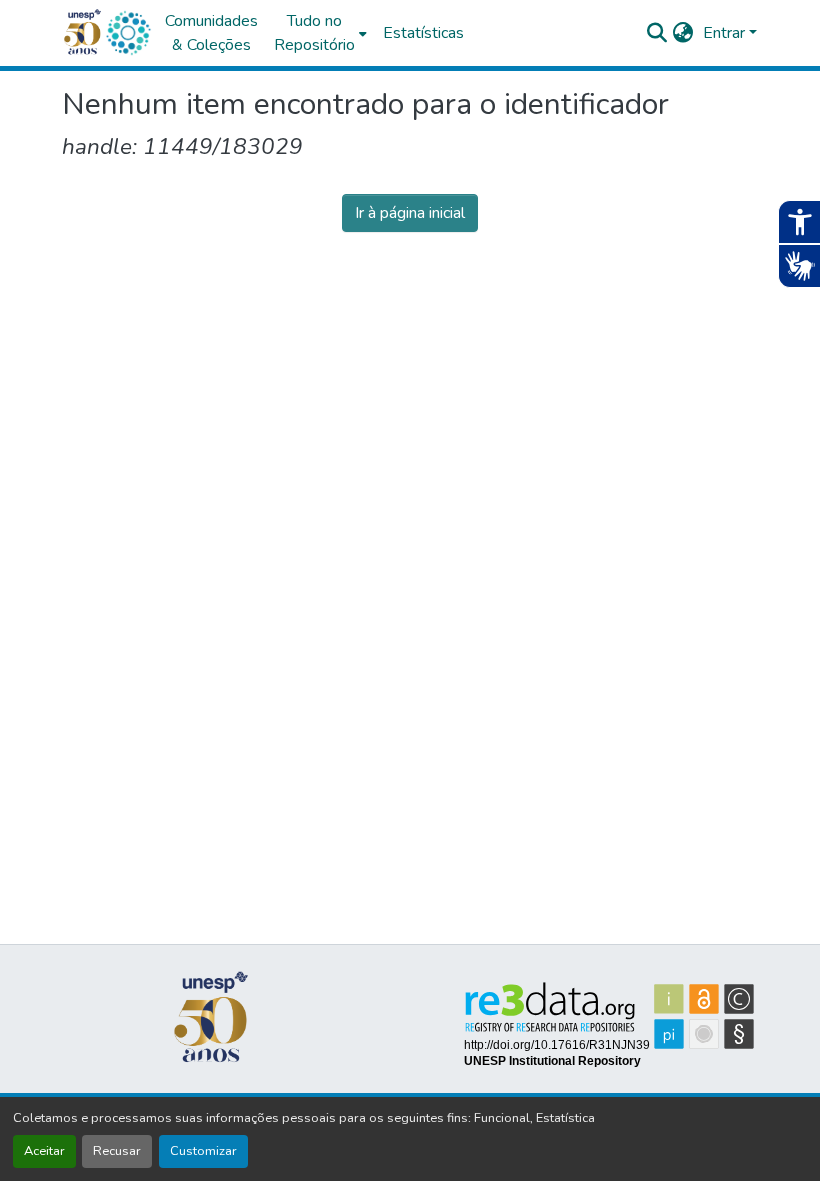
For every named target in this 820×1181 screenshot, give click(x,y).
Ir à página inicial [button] (410, 213)
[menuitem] (320, 33)
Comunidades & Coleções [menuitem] (211, 33)
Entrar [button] (726, 33)
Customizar (203, 1151)
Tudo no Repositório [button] (314, 33)
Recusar (117, 1151)
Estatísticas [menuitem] (423, 33)
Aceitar (44, 1151)
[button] (128, 33)
